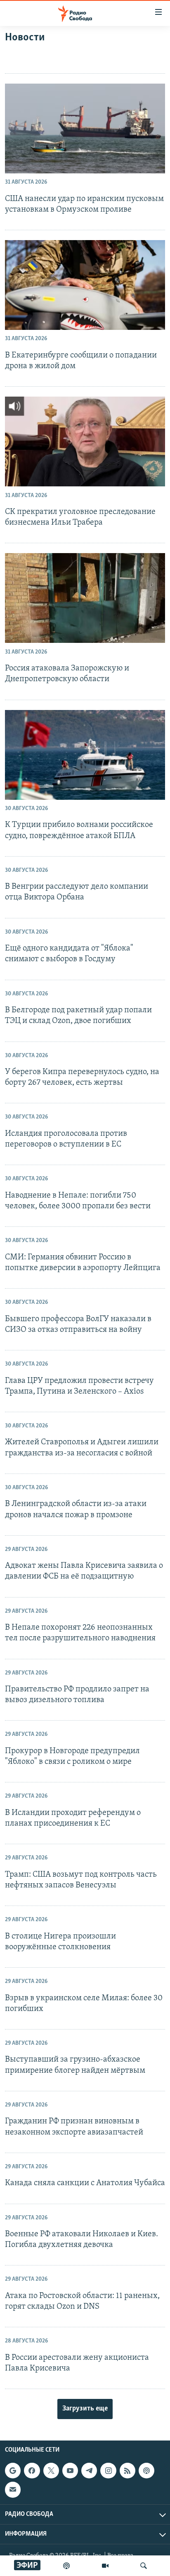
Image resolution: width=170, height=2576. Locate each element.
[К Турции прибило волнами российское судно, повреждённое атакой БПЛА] (85, 755)
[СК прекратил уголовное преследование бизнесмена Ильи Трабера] (85, 441)
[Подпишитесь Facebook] (32, 2471)
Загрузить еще (85, 2409)
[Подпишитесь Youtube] (70, 2471)
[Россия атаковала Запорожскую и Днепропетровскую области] (85, 598)
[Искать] (144, 2566)
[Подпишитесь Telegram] (89, 2471)
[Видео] (105, 2566)
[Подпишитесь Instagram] (108, 2471)
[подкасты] (66, 2566)
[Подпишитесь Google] (13, 2471)
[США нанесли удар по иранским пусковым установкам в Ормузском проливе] (85, 128)
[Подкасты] (146, 2471)
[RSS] (127, 2471)
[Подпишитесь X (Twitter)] (51, 2471)
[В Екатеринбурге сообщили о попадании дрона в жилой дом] (85, 285)
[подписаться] (13, 2490)
